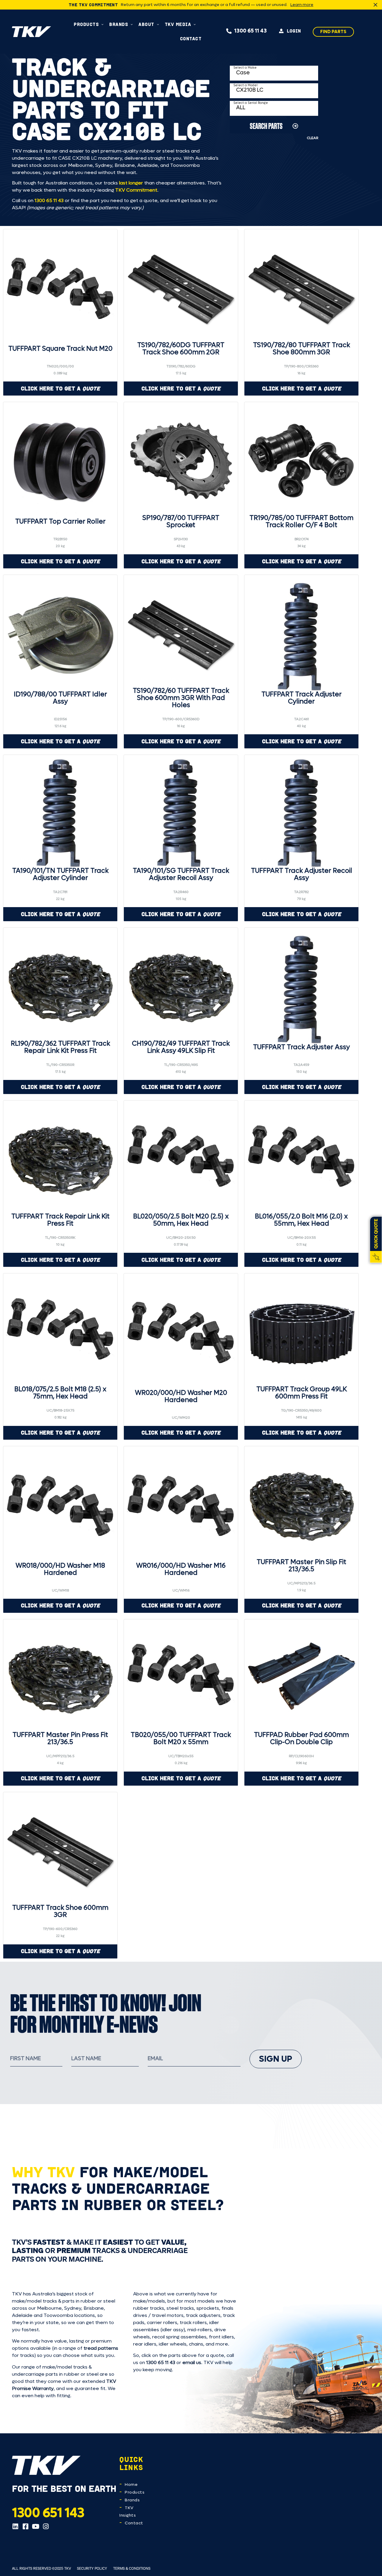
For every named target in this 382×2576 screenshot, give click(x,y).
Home (131, 2485)
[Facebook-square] (25, 2526)
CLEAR (312, 138)
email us (192, 2362)
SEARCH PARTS (266, 126)
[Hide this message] (375, 5)
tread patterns (101, 2348)
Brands (132, 2500)
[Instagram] (46, 2526)
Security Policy (92, 2568)
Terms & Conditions (132, 2568)
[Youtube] (36, 2526)
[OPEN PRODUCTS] (103, 24)
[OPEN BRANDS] (132, 24)
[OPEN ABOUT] (158, 24)
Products (135, 2492)
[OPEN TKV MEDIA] (195, 24)
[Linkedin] (15, 2526)
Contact (134, 2523)
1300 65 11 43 (49, 200)
